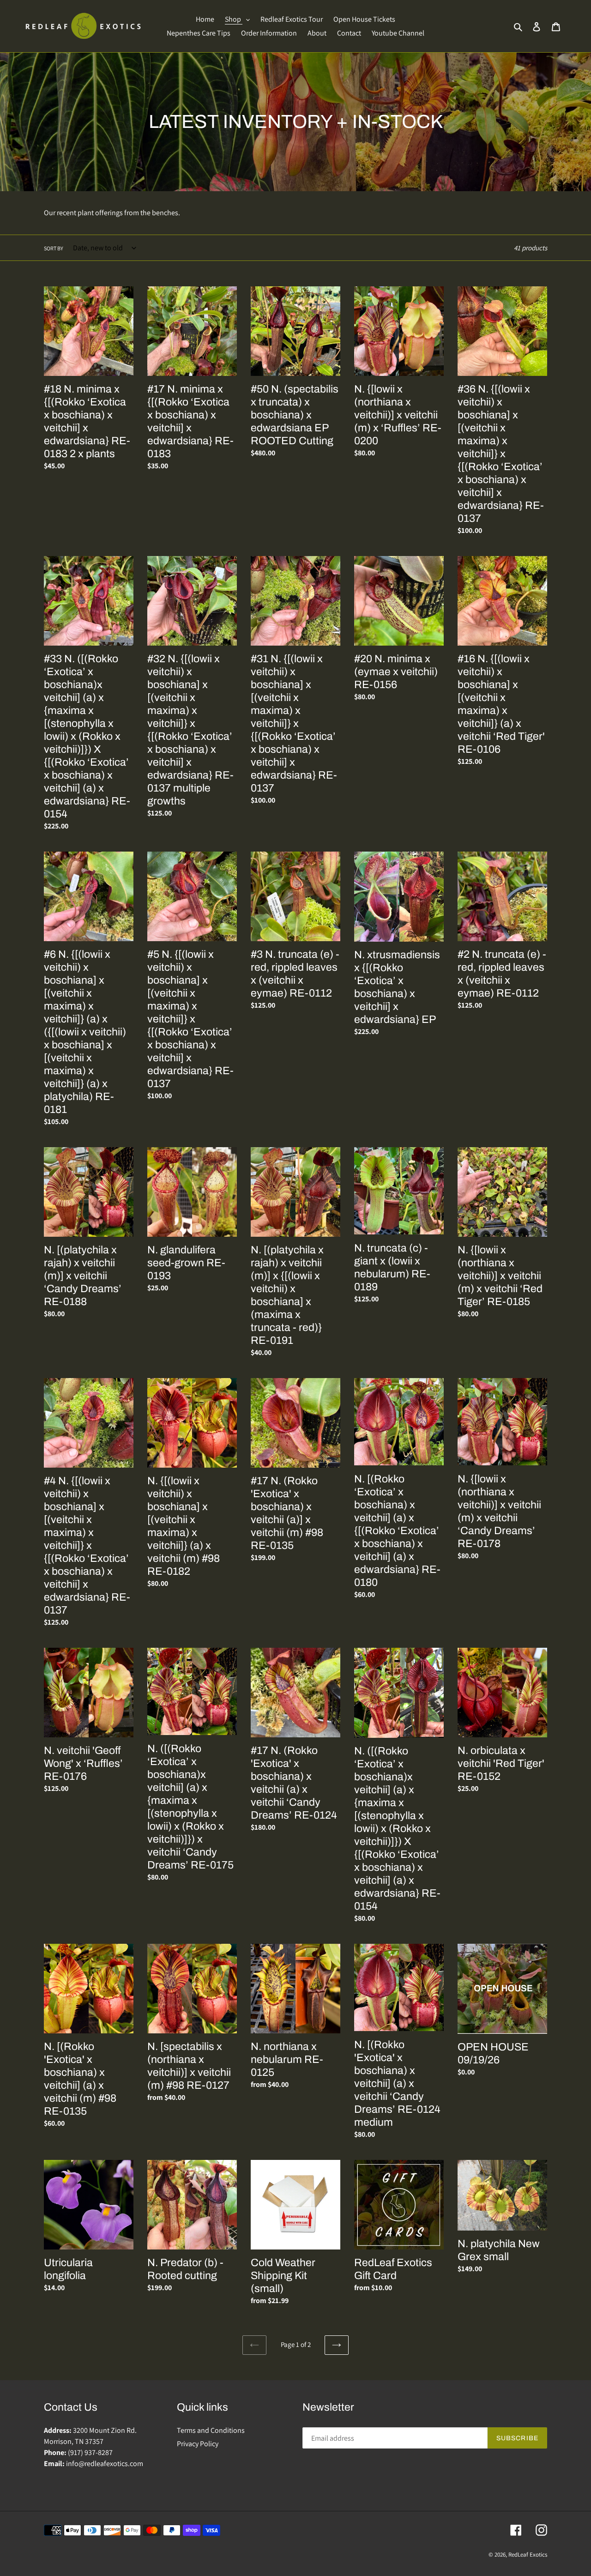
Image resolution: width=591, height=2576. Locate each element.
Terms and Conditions (211, 2430)
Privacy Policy (198, 2444)
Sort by (54, 248)
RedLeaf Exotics (528, 2555)
